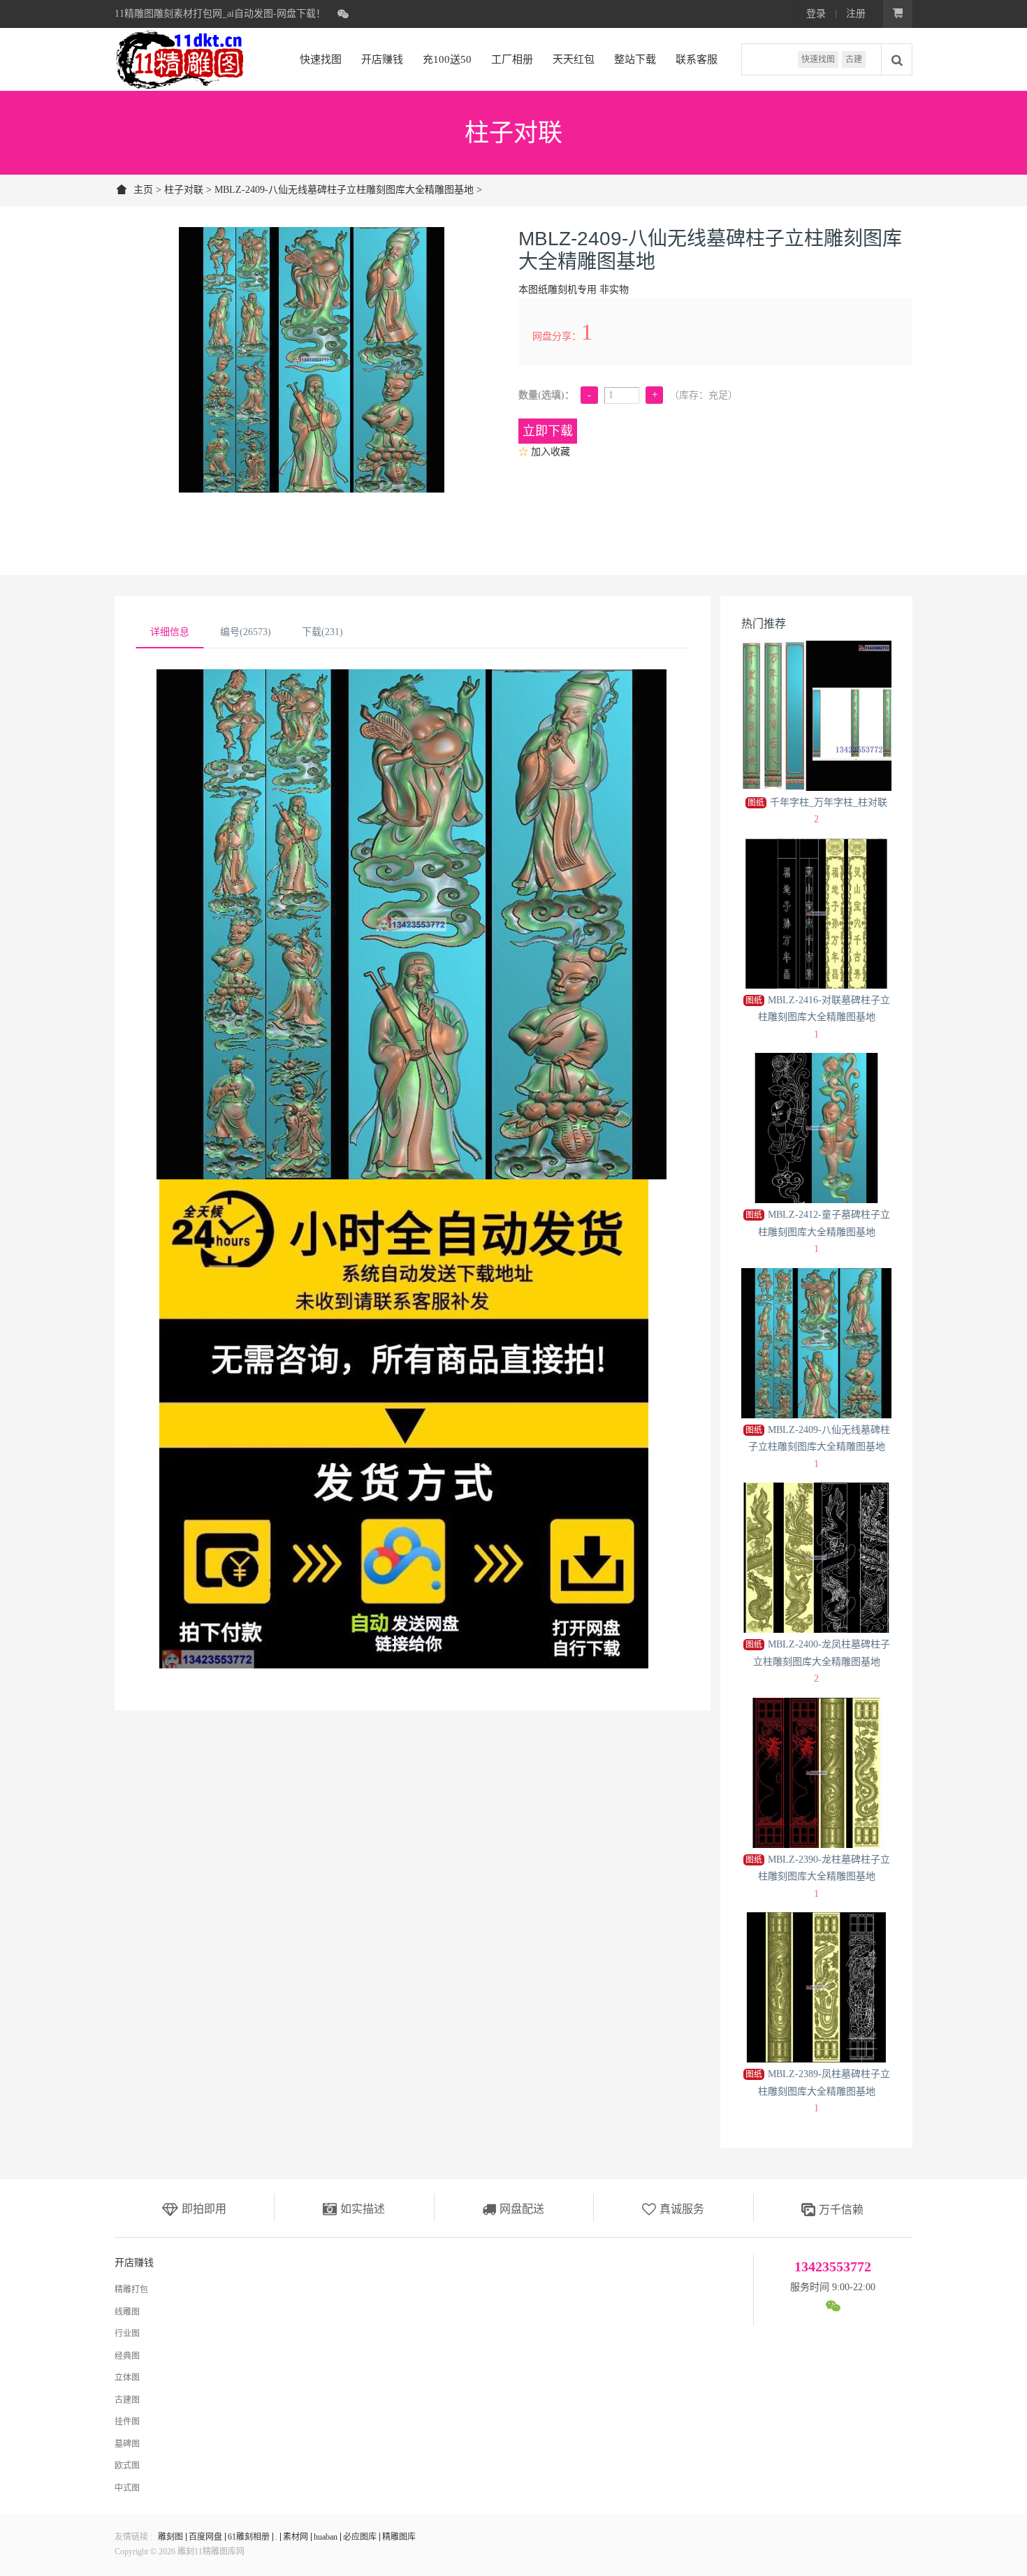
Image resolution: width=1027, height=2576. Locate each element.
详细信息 (170, 632)
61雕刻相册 (249, 2537)
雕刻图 (170, 2537)
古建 (854, 59)
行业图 (127, 2334)
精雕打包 (131, 2290)
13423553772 (833, 2266)
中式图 (127, 2488)
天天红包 (574, 59)
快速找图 (818, 59)
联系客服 (697, 59)
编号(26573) (246, 632)
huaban (326, 2537)
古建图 (127, 2400)
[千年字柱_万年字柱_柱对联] (816, 716)
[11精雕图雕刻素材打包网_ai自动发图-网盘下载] (180, 59)
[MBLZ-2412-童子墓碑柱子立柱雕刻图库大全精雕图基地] (816, 1128)
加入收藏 (544, 452)
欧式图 (127, 2466)
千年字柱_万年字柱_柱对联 (817, 802)
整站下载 (635, 59)
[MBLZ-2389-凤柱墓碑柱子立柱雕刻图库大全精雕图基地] (816, 1987)
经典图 (127, 2356)
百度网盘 (205, 2537)
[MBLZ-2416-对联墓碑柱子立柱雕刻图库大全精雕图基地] (816, 914)
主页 (143, 190)
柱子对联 (184, 190)
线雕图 (127, 2312)
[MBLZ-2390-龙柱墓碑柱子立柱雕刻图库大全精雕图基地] (816, 1773)
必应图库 (360, 2537)
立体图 (127, 2378)
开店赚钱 (382, 59)
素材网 (296, 2537)
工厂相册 (512, 59)
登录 (816, 14)
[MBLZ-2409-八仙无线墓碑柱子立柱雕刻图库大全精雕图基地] (816, 1343)
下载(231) (322, 632)
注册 (856, 14)
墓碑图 (127, 2444)
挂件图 (127, 2422)
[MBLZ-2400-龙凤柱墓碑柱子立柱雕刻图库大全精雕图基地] (816, 1558)
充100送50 (447, 59)
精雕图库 (399, 2537)
